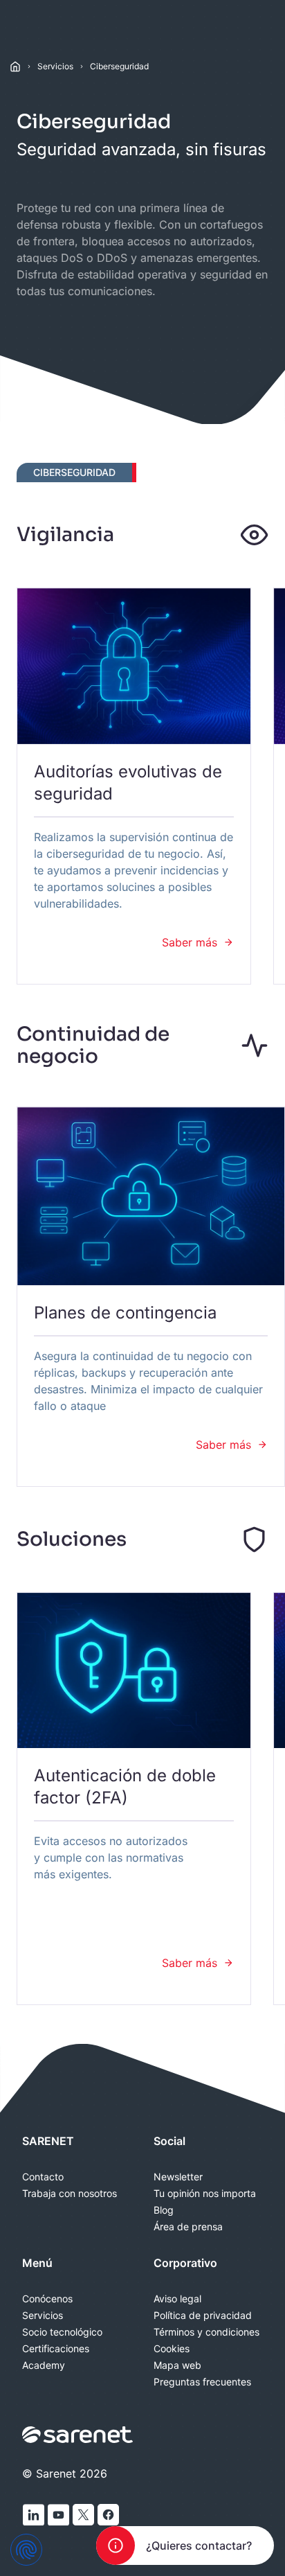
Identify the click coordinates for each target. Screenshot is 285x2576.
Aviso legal (177, 2299)
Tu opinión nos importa (205, 2194)
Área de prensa (188, 2227)
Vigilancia (65, 535)
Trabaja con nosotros (70, 2194)
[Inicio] (15, 67)
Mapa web (177, 2365)
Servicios (55, 66)
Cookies (172, 2349)
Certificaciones (56, 2349)
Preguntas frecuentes (202, 2382)
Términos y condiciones (206, 2332)
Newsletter (178, 2177)
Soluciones (72, 1539)
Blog (164, 2210)
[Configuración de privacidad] (26, 2550)
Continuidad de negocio (93, 1045)
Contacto (43, 2177)
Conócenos (47, 2299)
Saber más (190, 942)
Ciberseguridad (119, 66)
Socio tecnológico (62, 2332)
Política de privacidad (203, 2315)
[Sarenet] (78, 2435)
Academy (44, 2365)
